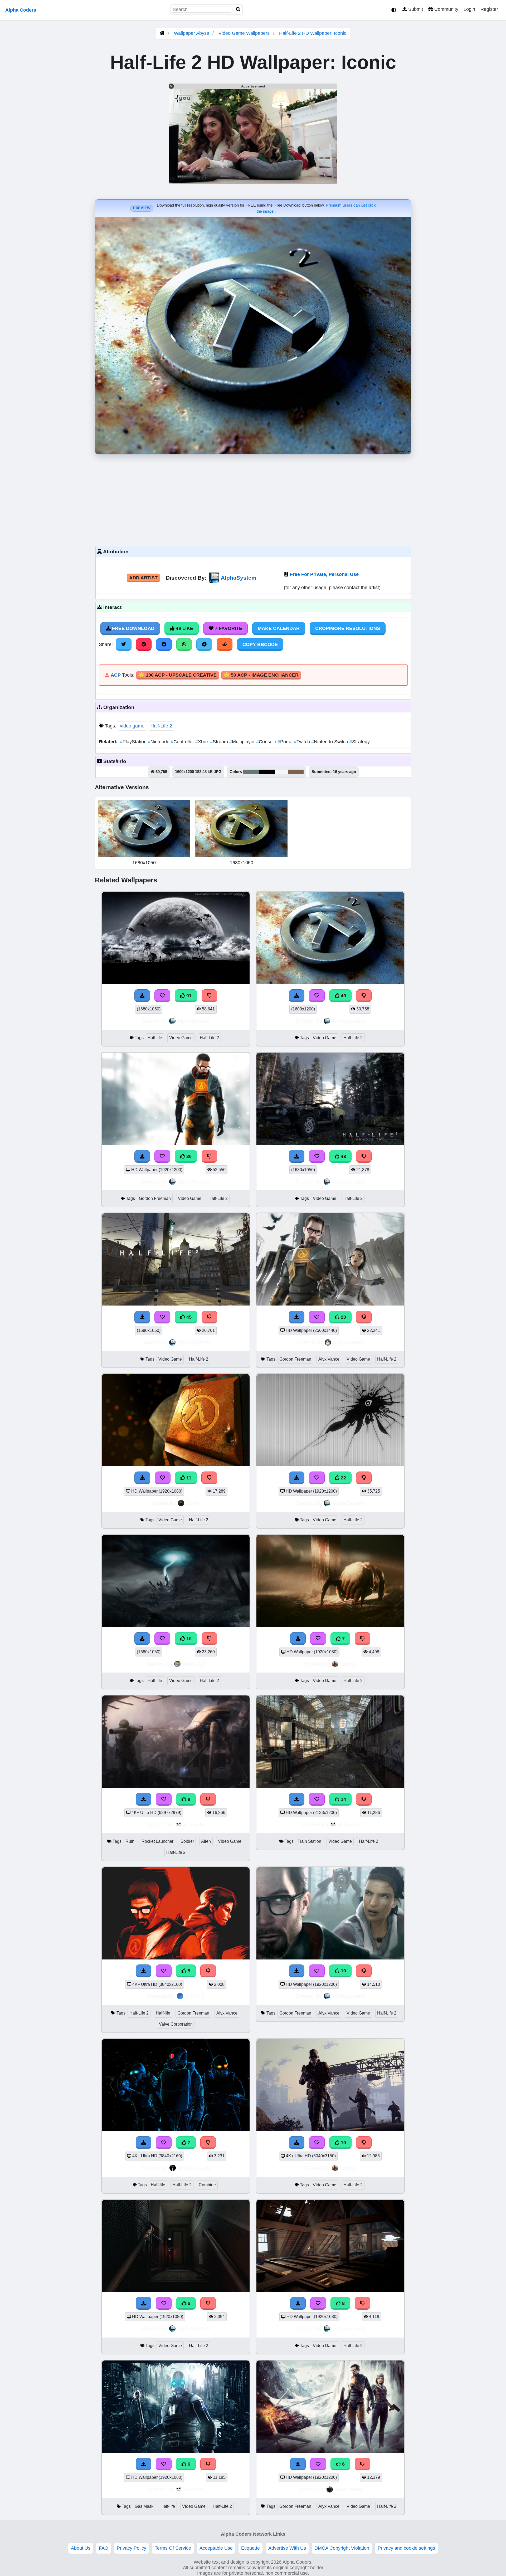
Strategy (360, 742)
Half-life (155, 1038)
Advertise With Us (287, 2548)
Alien (206, 1841)
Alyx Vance (329, 1359)
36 (188, 1156)
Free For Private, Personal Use (324, 574)
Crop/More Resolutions (348, 628)
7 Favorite (228, 628)
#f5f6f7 (282, 772)
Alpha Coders (21, 10)
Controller (183, 742)
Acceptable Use (216, 2548)
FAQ (104, 2548)
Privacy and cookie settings (406, 2548)
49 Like (184, 628)
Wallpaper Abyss (191, 33)
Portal (286, 742)
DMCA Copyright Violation (342, 2548)
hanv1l (348, 1664)
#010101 (267, 772)
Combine (207, 2185)
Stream (220, 742)
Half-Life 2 (161, 726)
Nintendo (159, 742)
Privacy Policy (132, 2548)
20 (343, 1317)
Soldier (187, 1841)
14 (343, 1799)
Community (446, 9)
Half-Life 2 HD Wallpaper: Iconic (313, 33)
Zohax (194, 1503)
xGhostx (194, 1824)
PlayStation (134, 742)
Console (267, 742)
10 (188, 1639)
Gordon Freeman (155, 1198)
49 (343, 996)
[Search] (238, 10)
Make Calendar (279, 628)
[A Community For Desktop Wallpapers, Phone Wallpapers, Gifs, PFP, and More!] (162, 33)
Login (469, 9)
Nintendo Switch (330, 742)
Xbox (203, 742)
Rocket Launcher (157, 1841)
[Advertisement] (253, 499)
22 (343, 1478)
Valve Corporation (176, 2024)
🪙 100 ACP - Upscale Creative (178, 675)
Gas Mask (144, 2506)
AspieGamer (348, 1342)
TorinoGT (194, 1664)
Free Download (133, 628)
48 (343, 1156)
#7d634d (296, 772)
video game (132, 726)
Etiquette (250, 2548)
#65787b (251, 772)
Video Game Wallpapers (245, 33)
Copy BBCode (260, 644)
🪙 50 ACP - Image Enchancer (261, 675)
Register (489, 9)
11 (188, 1478)
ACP (116, 675)
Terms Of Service (173, 2548)
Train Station (309, 1841)
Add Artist (143, 578)
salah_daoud (194, 2168)
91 (188, 996)
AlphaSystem (239, 578)
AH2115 (195, 1996)
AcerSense (348, 2489)
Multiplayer (243, 742)
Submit (415, 9)
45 (188, 1317)
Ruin (130, 1841)
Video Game (181, 1038)
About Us (81, 2548)
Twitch (303, 742)
